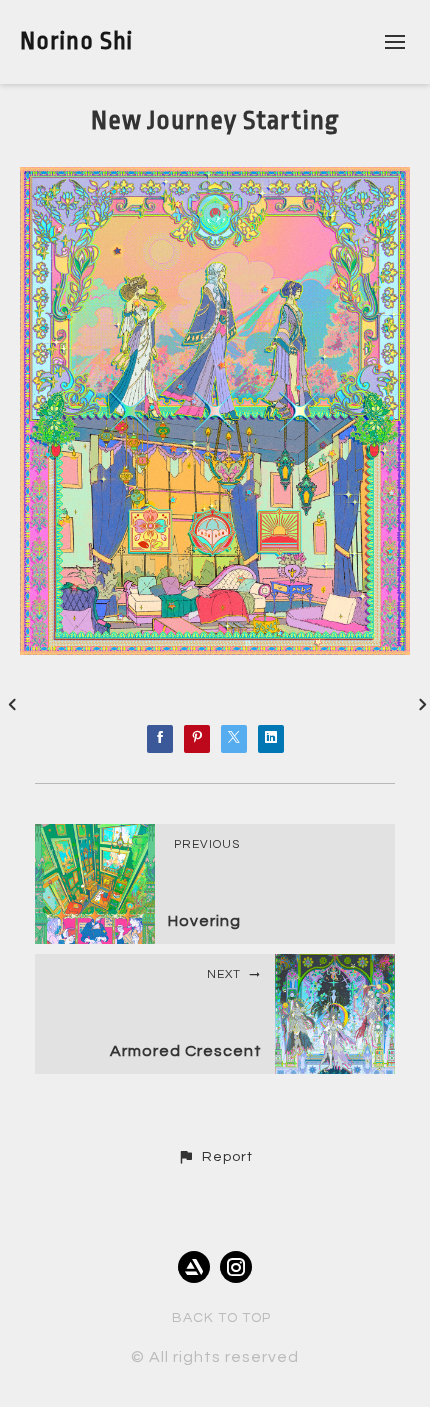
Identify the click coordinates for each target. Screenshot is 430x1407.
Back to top (221, 1318)
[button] (215, 1157)
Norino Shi (76, 41)
